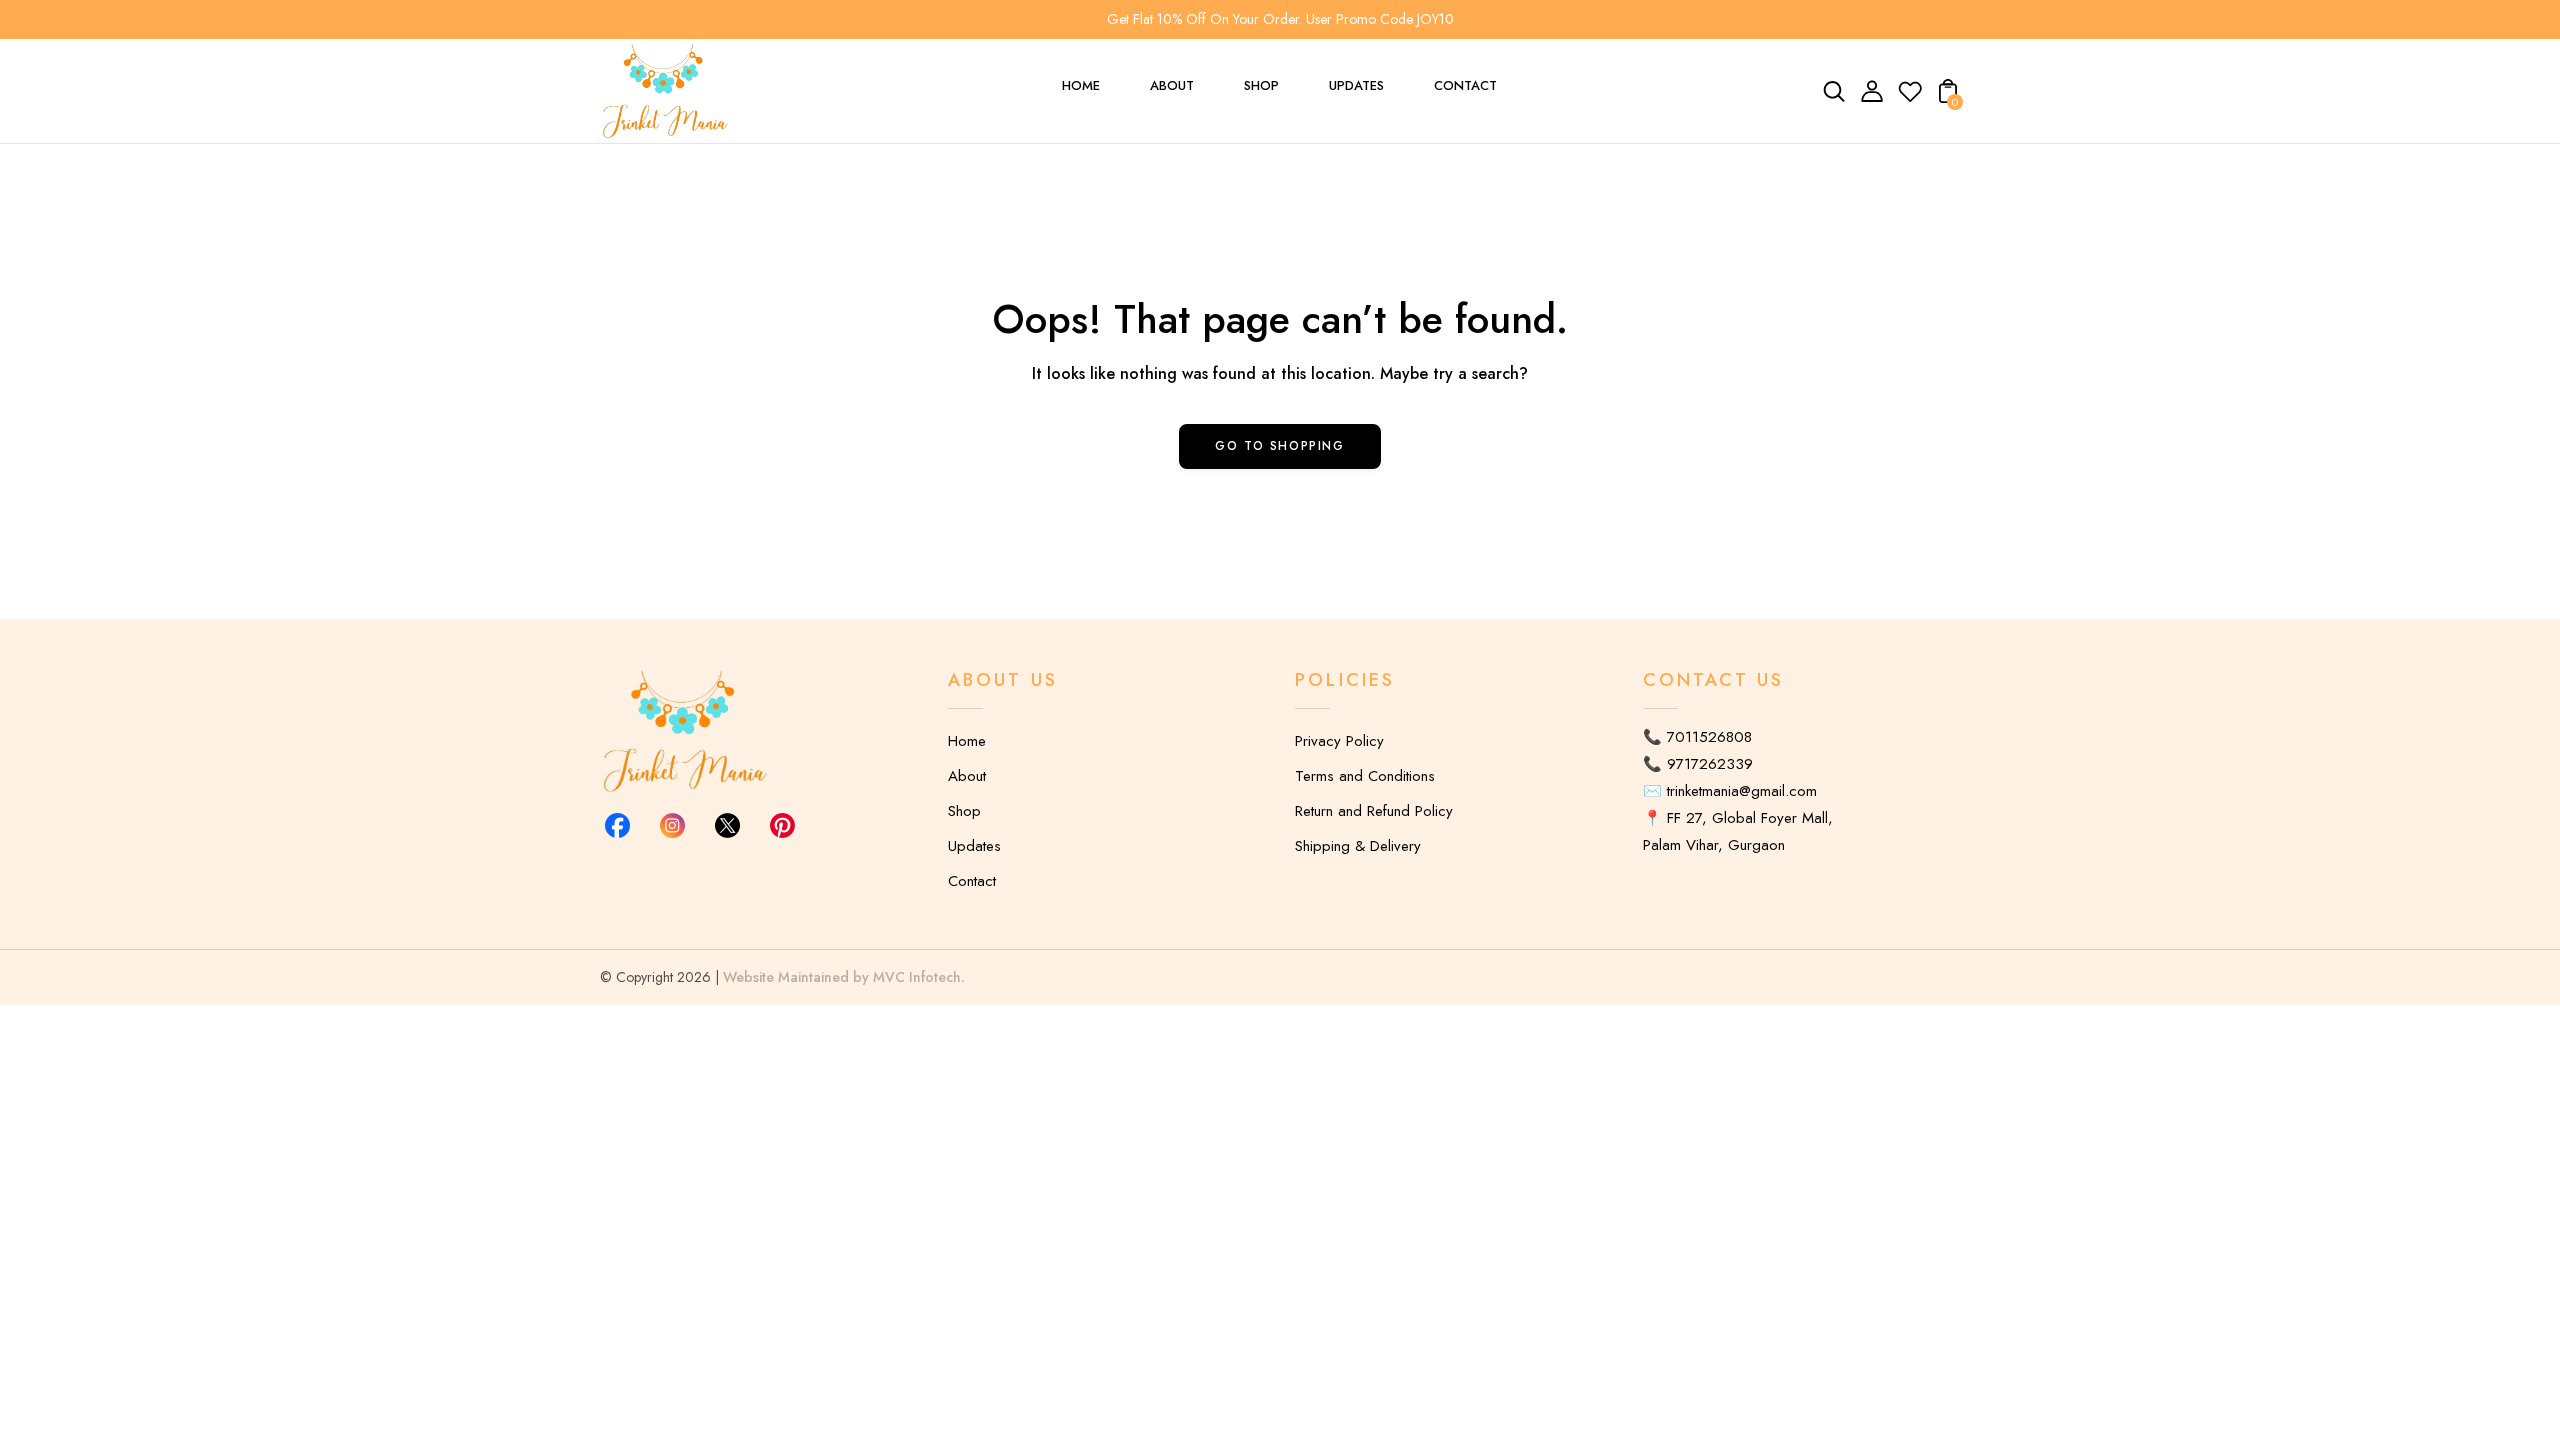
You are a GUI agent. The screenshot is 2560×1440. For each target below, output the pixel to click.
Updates (974, 846)
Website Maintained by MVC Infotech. (844, 977)
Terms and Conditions (1365, 776)
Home (967, 741)
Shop (964, 811)
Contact (972, 881)
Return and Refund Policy (1374, 811)
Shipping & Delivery (1358, 846)
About (967, 776)
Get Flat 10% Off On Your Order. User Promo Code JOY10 (1280, 19)
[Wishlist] (1910, 98)
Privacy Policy (1339, 741)
